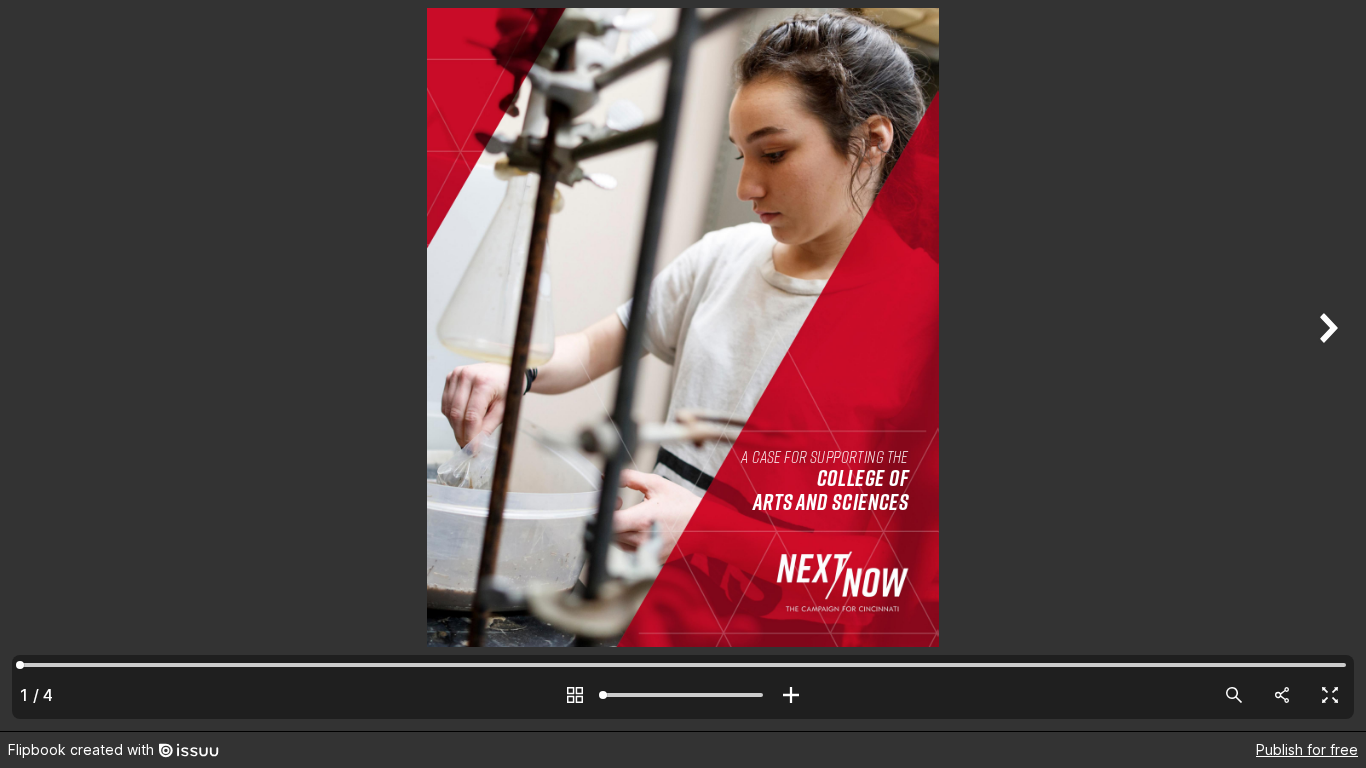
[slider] (683, 695)
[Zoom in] (791, 695)
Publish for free (1307, 749)
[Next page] (1326, 365)
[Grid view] (575, 695)
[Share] (1282, 695)
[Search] (1234, 695)
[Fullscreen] (1330, 695)
